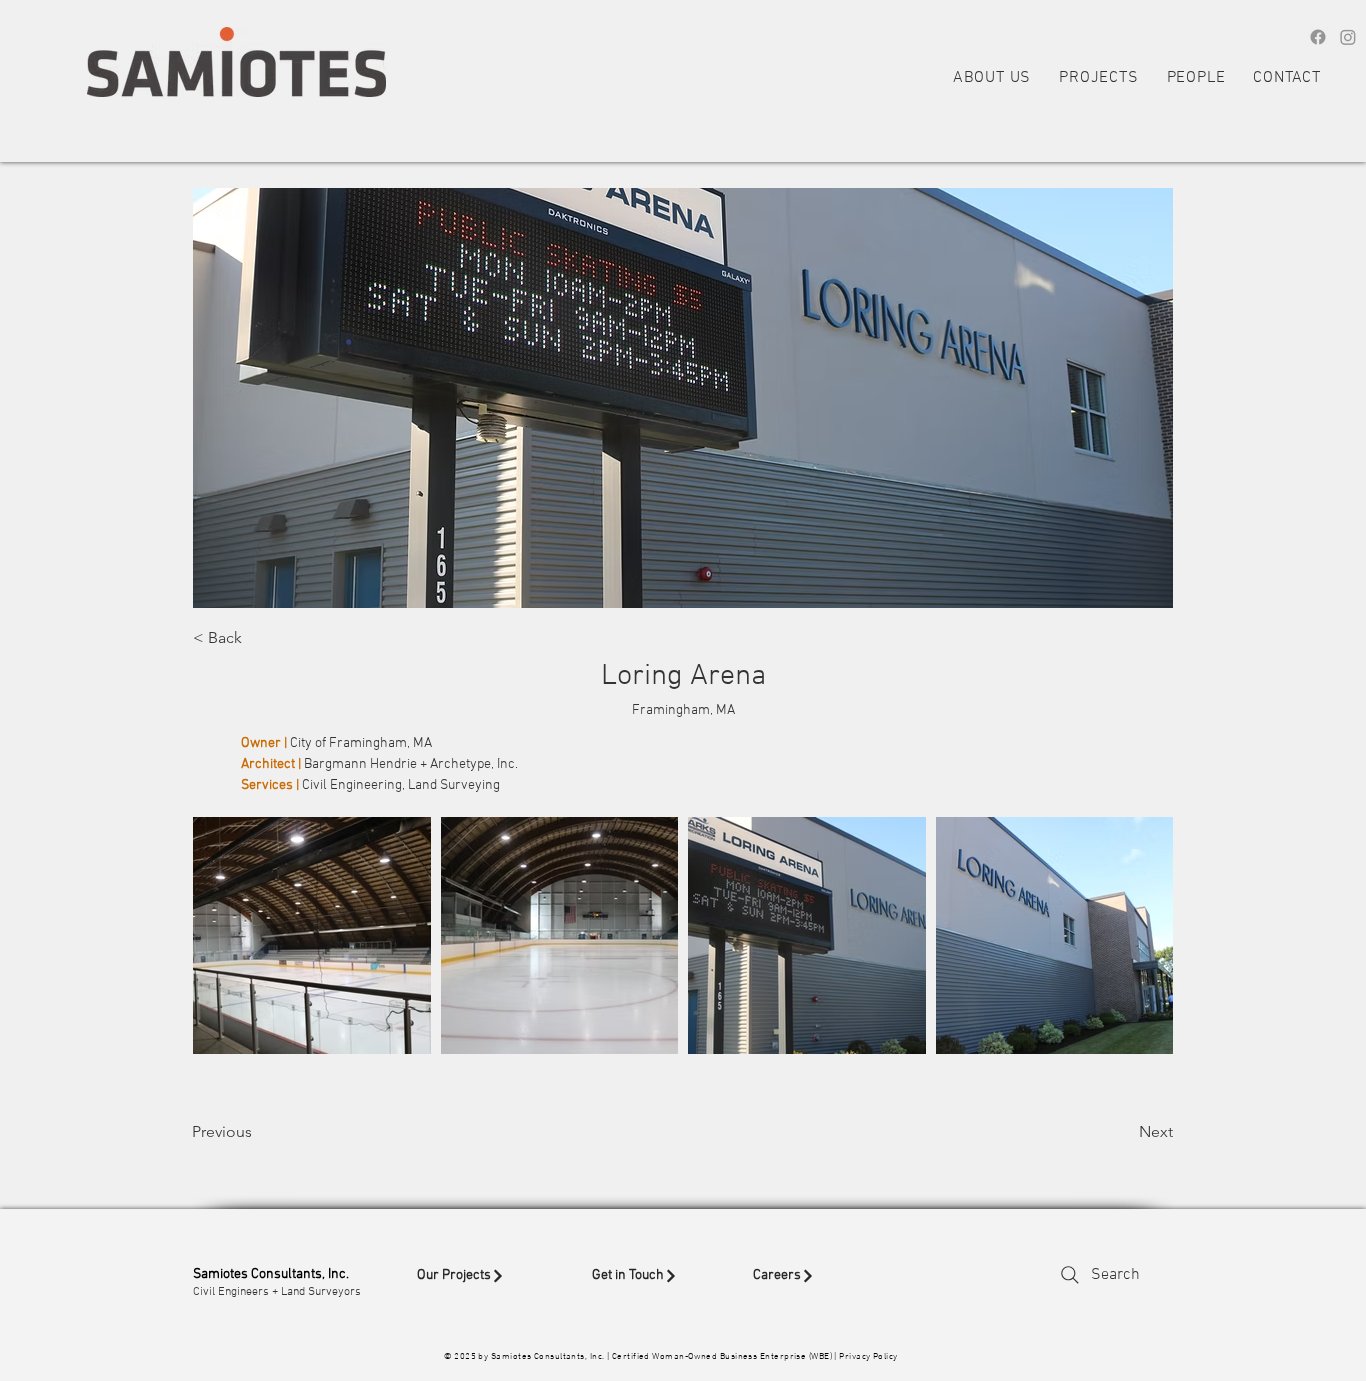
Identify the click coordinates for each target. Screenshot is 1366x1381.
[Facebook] (1318, 37)
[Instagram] (1348, 37)
